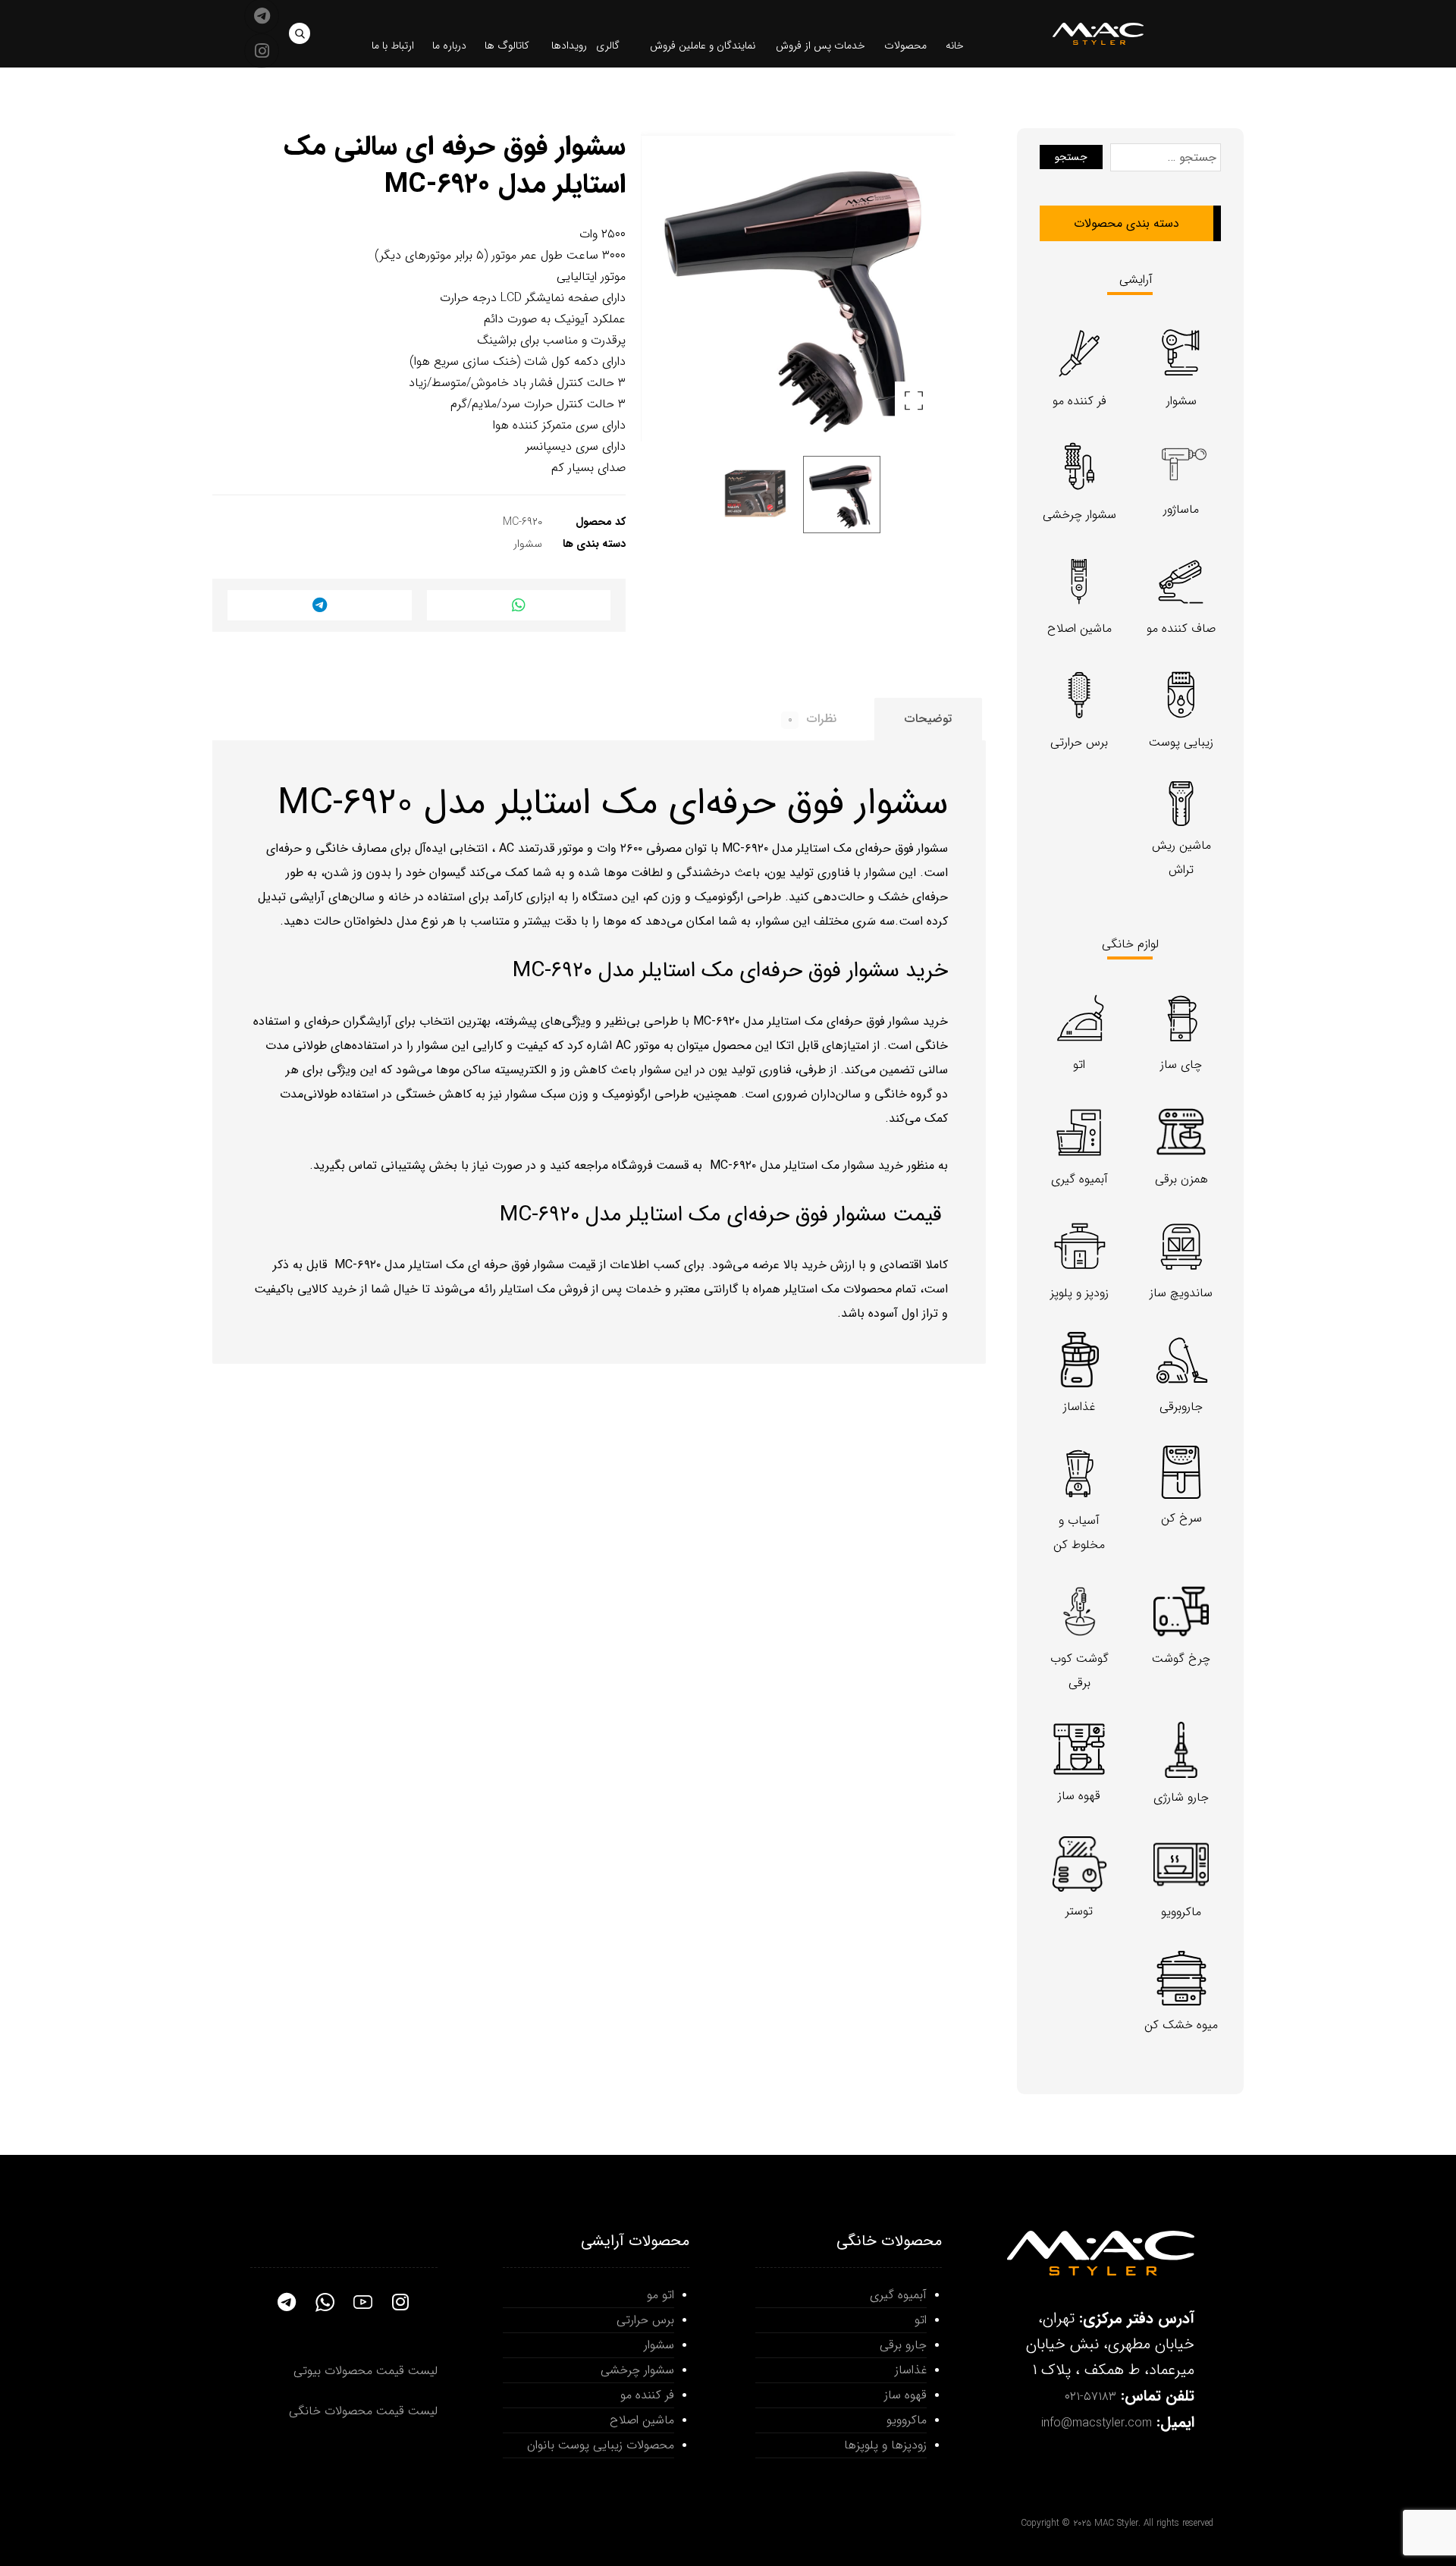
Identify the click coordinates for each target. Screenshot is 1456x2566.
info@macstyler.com (1097, 2423)
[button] (300, 33)
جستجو (1071, 157)
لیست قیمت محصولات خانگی (363, 2411)
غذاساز (911, 2370)
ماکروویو (907, 2420)
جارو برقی (903, 2345)
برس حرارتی (645, 2320)
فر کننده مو (647, 2395)
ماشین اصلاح (642, 2420)
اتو (921, 2320)
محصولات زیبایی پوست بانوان (601, 2445)
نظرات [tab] (812, 719)
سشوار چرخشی (637, 2370)
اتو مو (661, 2295)
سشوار (528, 544)
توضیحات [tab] (928, 719)
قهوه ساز (905, 2395)
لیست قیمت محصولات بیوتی (366, 2371)
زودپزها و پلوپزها (885, 2445)
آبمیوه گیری (898, 2295)
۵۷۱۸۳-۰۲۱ (1090, 2396)
